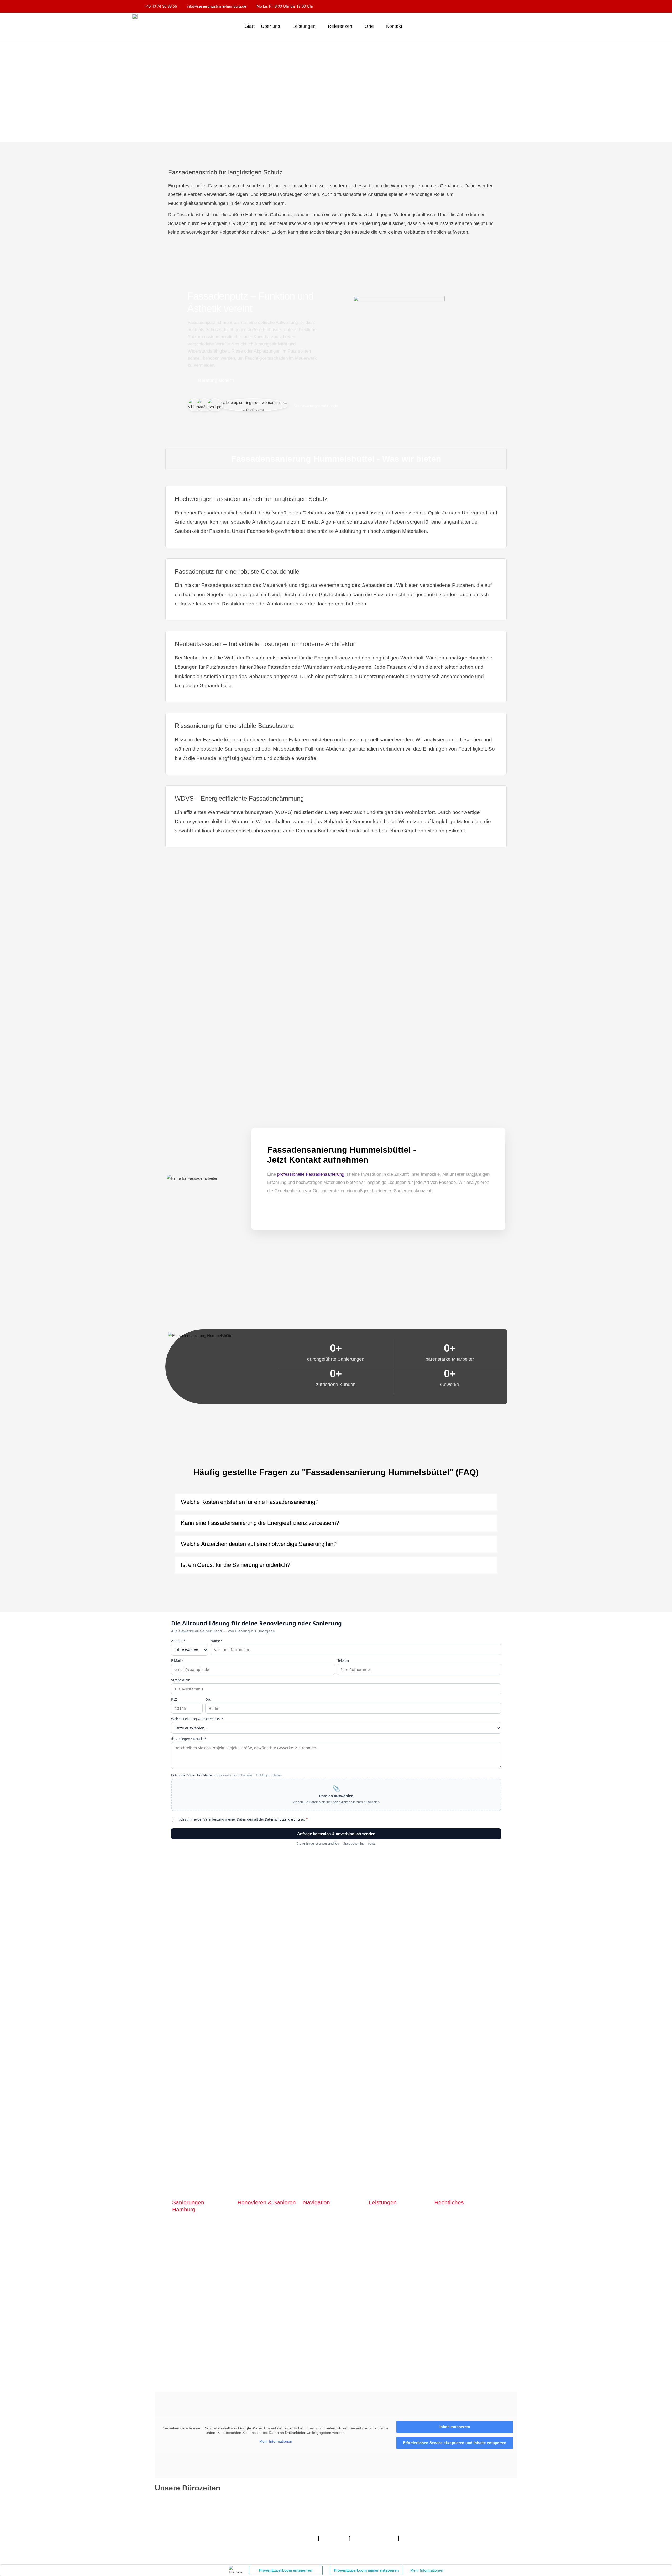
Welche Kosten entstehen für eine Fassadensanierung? (250, 1502)
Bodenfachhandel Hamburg (279, 2531)
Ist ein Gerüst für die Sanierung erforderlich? (236, 1565)
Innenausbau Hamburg (386, 2546)
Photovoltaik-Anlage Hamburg (331, 2531)
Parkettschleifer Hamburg (293, 2539)
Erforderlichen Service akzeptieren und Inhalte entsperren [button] (455, 2443)
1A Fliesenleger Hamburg (494, 2524)
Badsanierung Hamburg (483, 2531)
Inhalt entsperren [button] (455, 2427)
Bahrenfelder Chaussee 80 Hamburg (190, 2296)
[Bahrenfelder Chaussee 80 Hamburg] (169, 2296)
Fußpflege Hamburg (426, 2546)
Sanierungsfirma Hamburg (448, 2524)
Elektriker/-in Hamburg (403, 2524)
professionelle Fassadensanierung (311, 1174)
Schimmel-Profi (230, 2546)
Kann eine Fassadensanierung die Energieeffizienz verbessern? (260, 1523)
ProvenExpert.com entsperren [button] (286, 2570)
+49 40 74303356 (257, 2295)
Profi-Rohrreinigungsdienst (374, 2539)
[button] (336, 1502)
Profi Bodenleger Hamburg (262, 2524)
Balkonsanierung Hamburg (309, 2546)
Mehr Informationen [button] (276, 2441)
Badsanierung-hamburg (194, 2546)
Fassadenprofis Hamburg (179, 2531)
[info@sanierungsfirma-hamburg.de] (313, 2295)
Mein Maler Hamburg (306, 2524)
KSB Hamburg (197, 2539)
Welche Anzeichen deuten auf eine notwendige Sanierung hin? (259, 1544)
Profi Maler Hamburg (173, 2524)
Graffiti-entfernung (348, 2546)
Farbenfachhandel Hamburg (228, 2531)
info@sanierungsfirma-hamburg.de (357, 2295)
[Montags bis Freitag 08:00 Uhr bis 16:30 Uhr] (425, 2505)
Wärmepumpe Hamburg (467, 2546)
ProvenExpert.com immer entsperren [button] (366, 2570)
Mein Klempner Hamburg (215, 2524)
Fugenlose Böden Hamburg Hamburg (391, 2531)
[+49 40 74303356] (232, 2295)
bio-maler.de (438, 2539)
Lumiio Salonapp (334, 2539)
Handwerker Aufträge (265, 2546)
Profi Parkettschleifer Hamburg (353, 2524)
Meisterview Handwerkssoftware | (241, 2539)
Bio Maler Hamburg (443, 2531)
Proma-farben (413, 2539)
